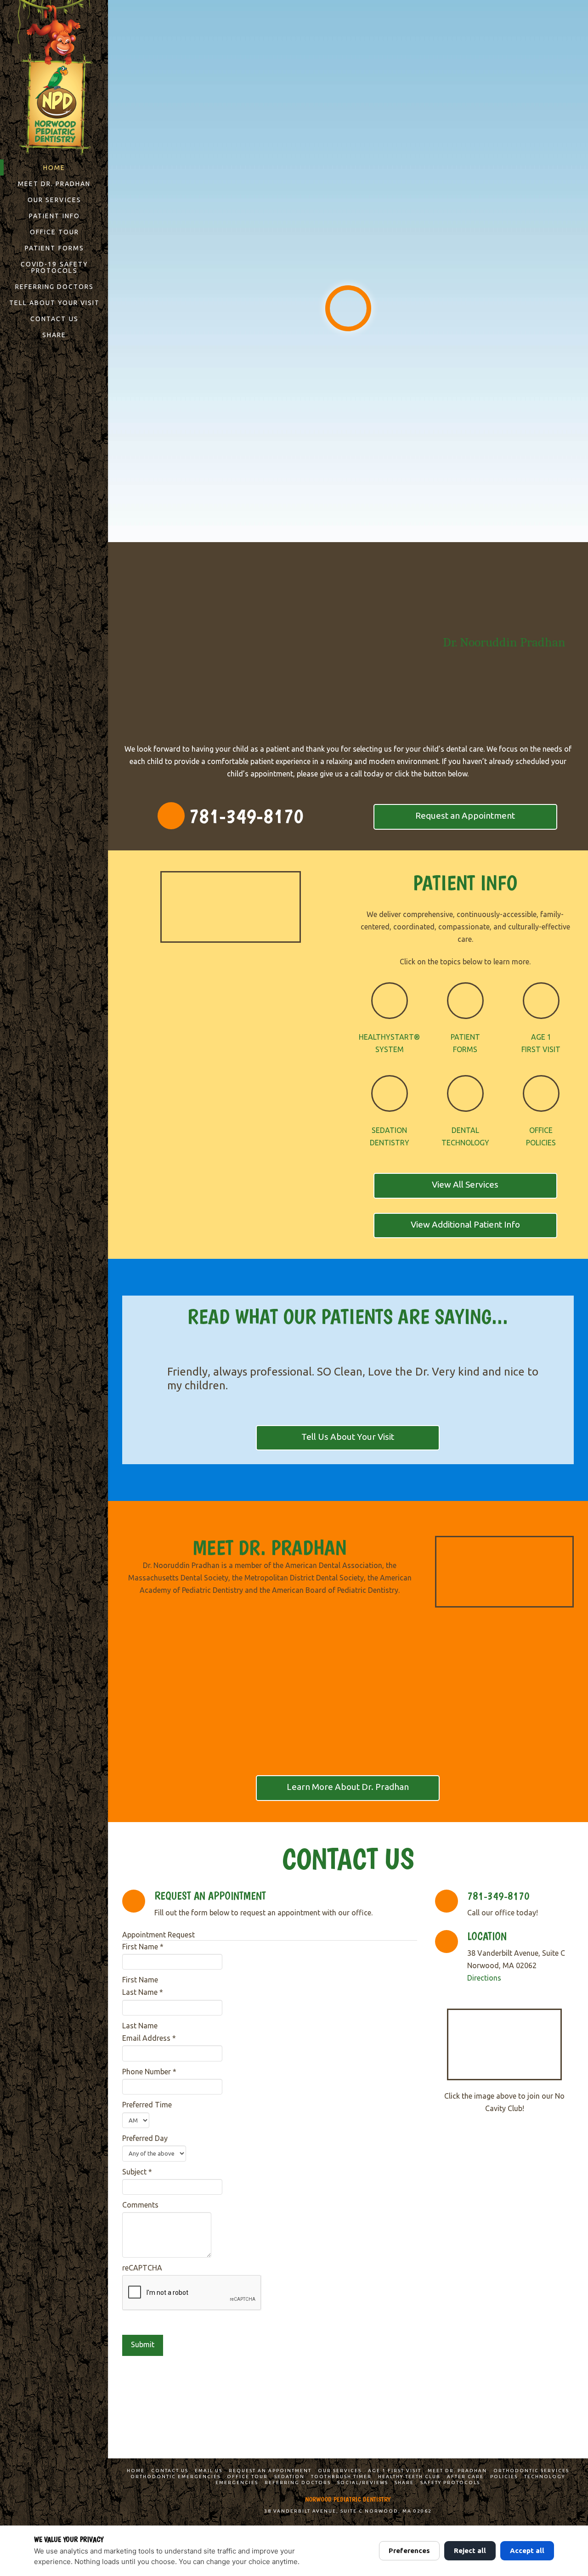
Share (404, 2483)
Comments (140, 2205)
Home (136, 2471)
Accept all (527, 2551)
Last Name (143, 1992)
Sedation (289, 2477)
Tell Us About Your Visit (348, 1437)
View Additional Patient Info (465, 1224)
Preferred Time (147, 2105)
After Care (465, 2477)
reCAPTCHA (142, 2268)
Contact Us (170, 2471)
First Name (143, 1947)
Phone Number (149, 2072)
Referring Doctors (298, 2483)
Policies (504, 2477)
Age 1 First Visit (395, 2471)
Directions (484, 1978)
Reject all (470, 2551)
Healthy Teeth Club (409, 2477)
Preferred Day (145, 2138)
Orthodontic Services (531, 2471)
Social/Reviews (363, 2483)
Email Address (149, 2038)
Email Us (209, 2471)
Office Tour (247, 2477)
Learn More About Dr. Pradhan (348, 1787)
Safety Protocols (450, 2483)
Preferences (409, 2551)
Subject (137, 2172)
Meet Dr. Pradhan (457, 2471)
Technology (545, 2477)
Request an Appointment (465, 815)
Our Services (340, 2471)
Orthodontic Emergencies (175, 2477)
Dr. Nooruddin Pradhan (504, 642)
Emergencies (237, 2483)
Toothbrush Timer (341, 2477)
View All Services (465, 1184)
